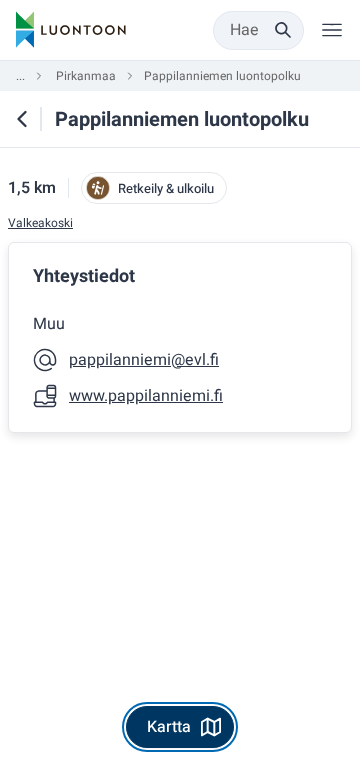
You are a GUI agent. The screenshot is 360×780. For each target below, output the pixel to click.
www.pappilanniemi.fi (146, 396)
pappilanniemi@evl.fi (144, 360)
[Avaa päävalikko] (332, 30)
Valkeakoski (40, 223)
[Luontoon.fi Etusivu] (71, 30)
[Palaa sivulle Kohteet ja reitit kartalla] (22, 119)
